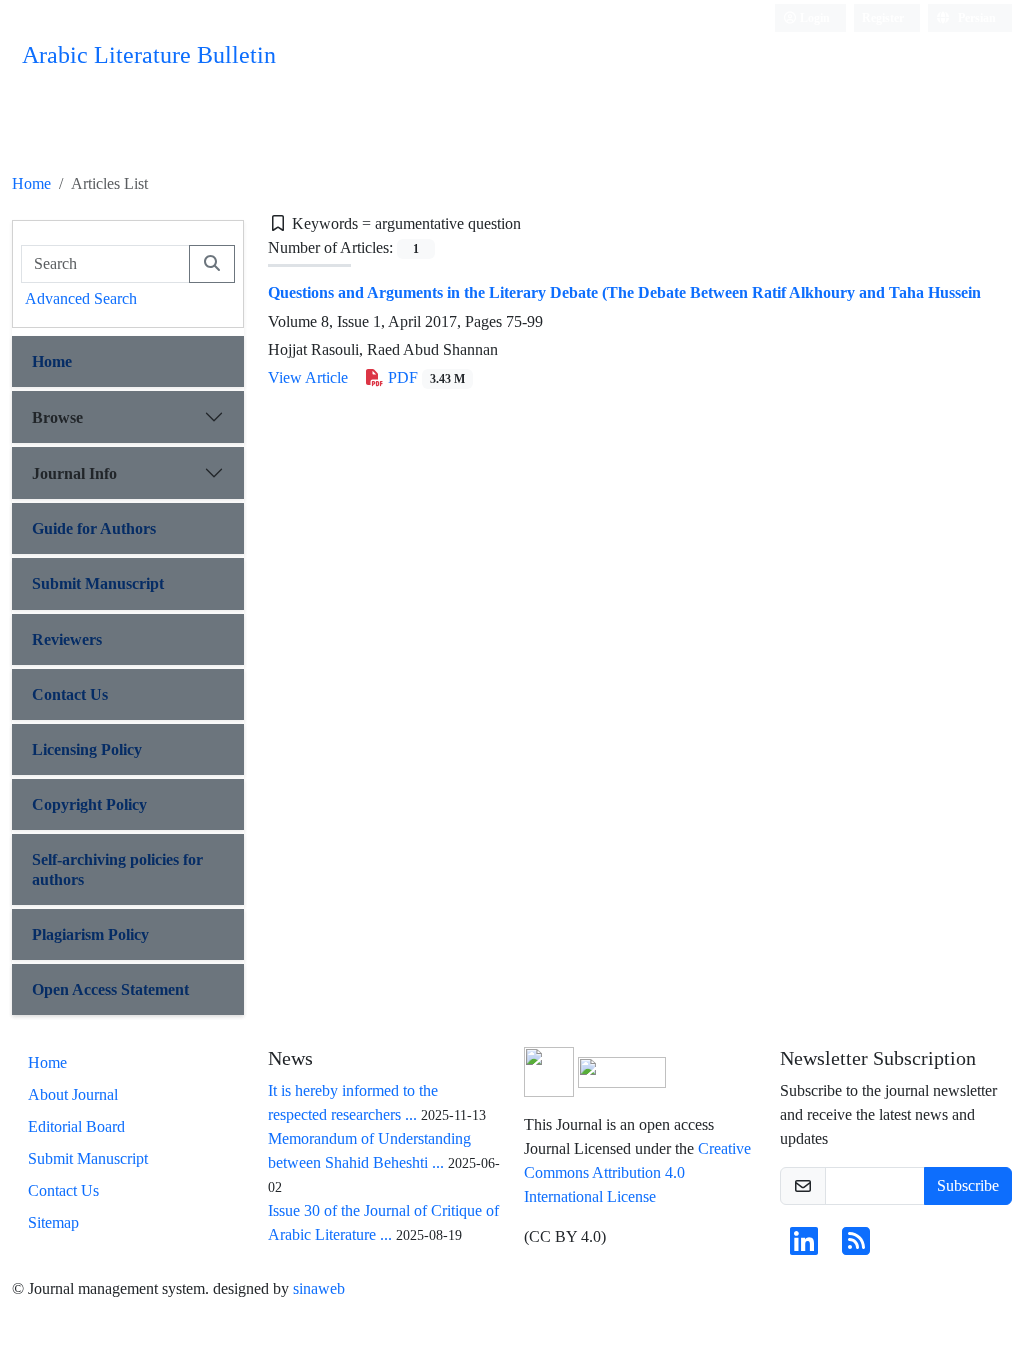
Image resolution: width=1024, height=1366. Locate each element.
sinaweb (319, 1288)
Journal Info (74, 473)
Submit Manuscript (98, 583)
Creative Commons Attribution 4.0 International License (637, 1172)
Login (813, 17)
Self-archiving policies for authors (117, 869)
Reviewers (67, 639)
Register (883, 17)
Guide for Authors (94, 528)
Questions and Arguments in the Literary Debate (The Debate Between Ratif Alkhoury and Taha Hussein (624, 292)
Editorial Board (76, 1126)
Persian (975, 17)
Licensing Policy (87, 749)
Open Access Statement (110, 989)
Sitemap (53, 1222)
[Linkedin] (804, 1247)
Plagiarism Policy (90, 934)
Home (31, 183)
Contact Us (70, 694)
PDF (424, 377)
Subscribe (968, 1185)
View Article (308, 377)
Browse (57, 417)
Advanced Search (81, 298)
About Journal (73, 1094)
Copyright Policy (89, 804)
